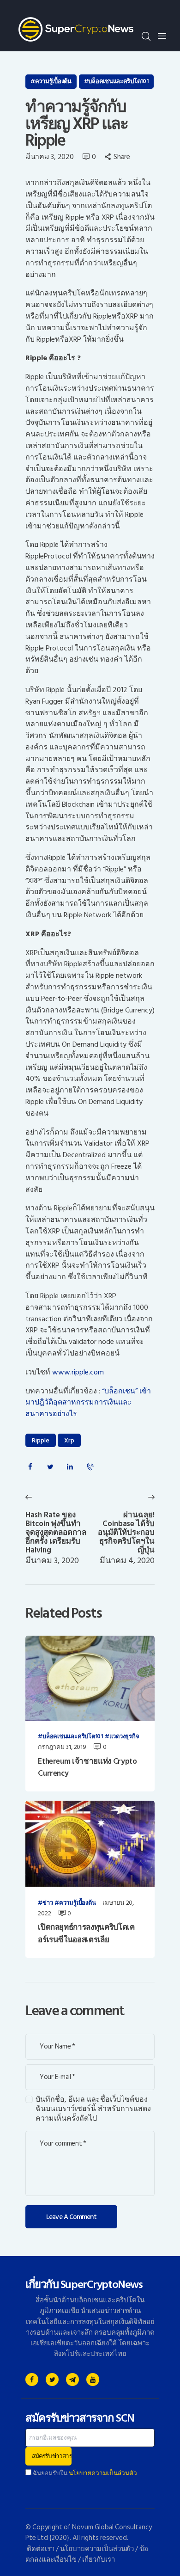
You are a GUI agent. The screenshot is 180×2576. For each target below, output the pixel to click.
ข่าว (48, 1903)
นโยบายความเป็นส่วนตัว (103, 2473)
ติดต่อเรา (41, 2549)
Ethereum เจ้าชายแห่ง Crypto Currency (87, 1768)
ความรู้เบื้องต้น (53, 81)
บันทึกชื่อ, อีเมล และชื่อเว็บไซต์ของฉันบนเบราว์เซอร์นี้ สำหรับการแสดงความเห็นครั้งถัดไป (93, 2109)
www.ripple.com (78, 1372)
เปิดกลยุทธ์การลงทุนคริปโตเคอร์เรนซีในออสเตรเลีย (86, 1934)
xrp (69, 1440)
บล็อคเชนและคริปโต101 (118, 81)
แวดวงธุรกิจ (124, 1737)
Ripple (41, 1440)
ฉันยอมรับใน (84, 2473)
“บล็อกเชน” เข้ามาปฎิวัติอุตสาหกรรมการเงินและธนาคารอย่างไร (88, 1403)
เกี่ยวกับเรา (99, 2560)
